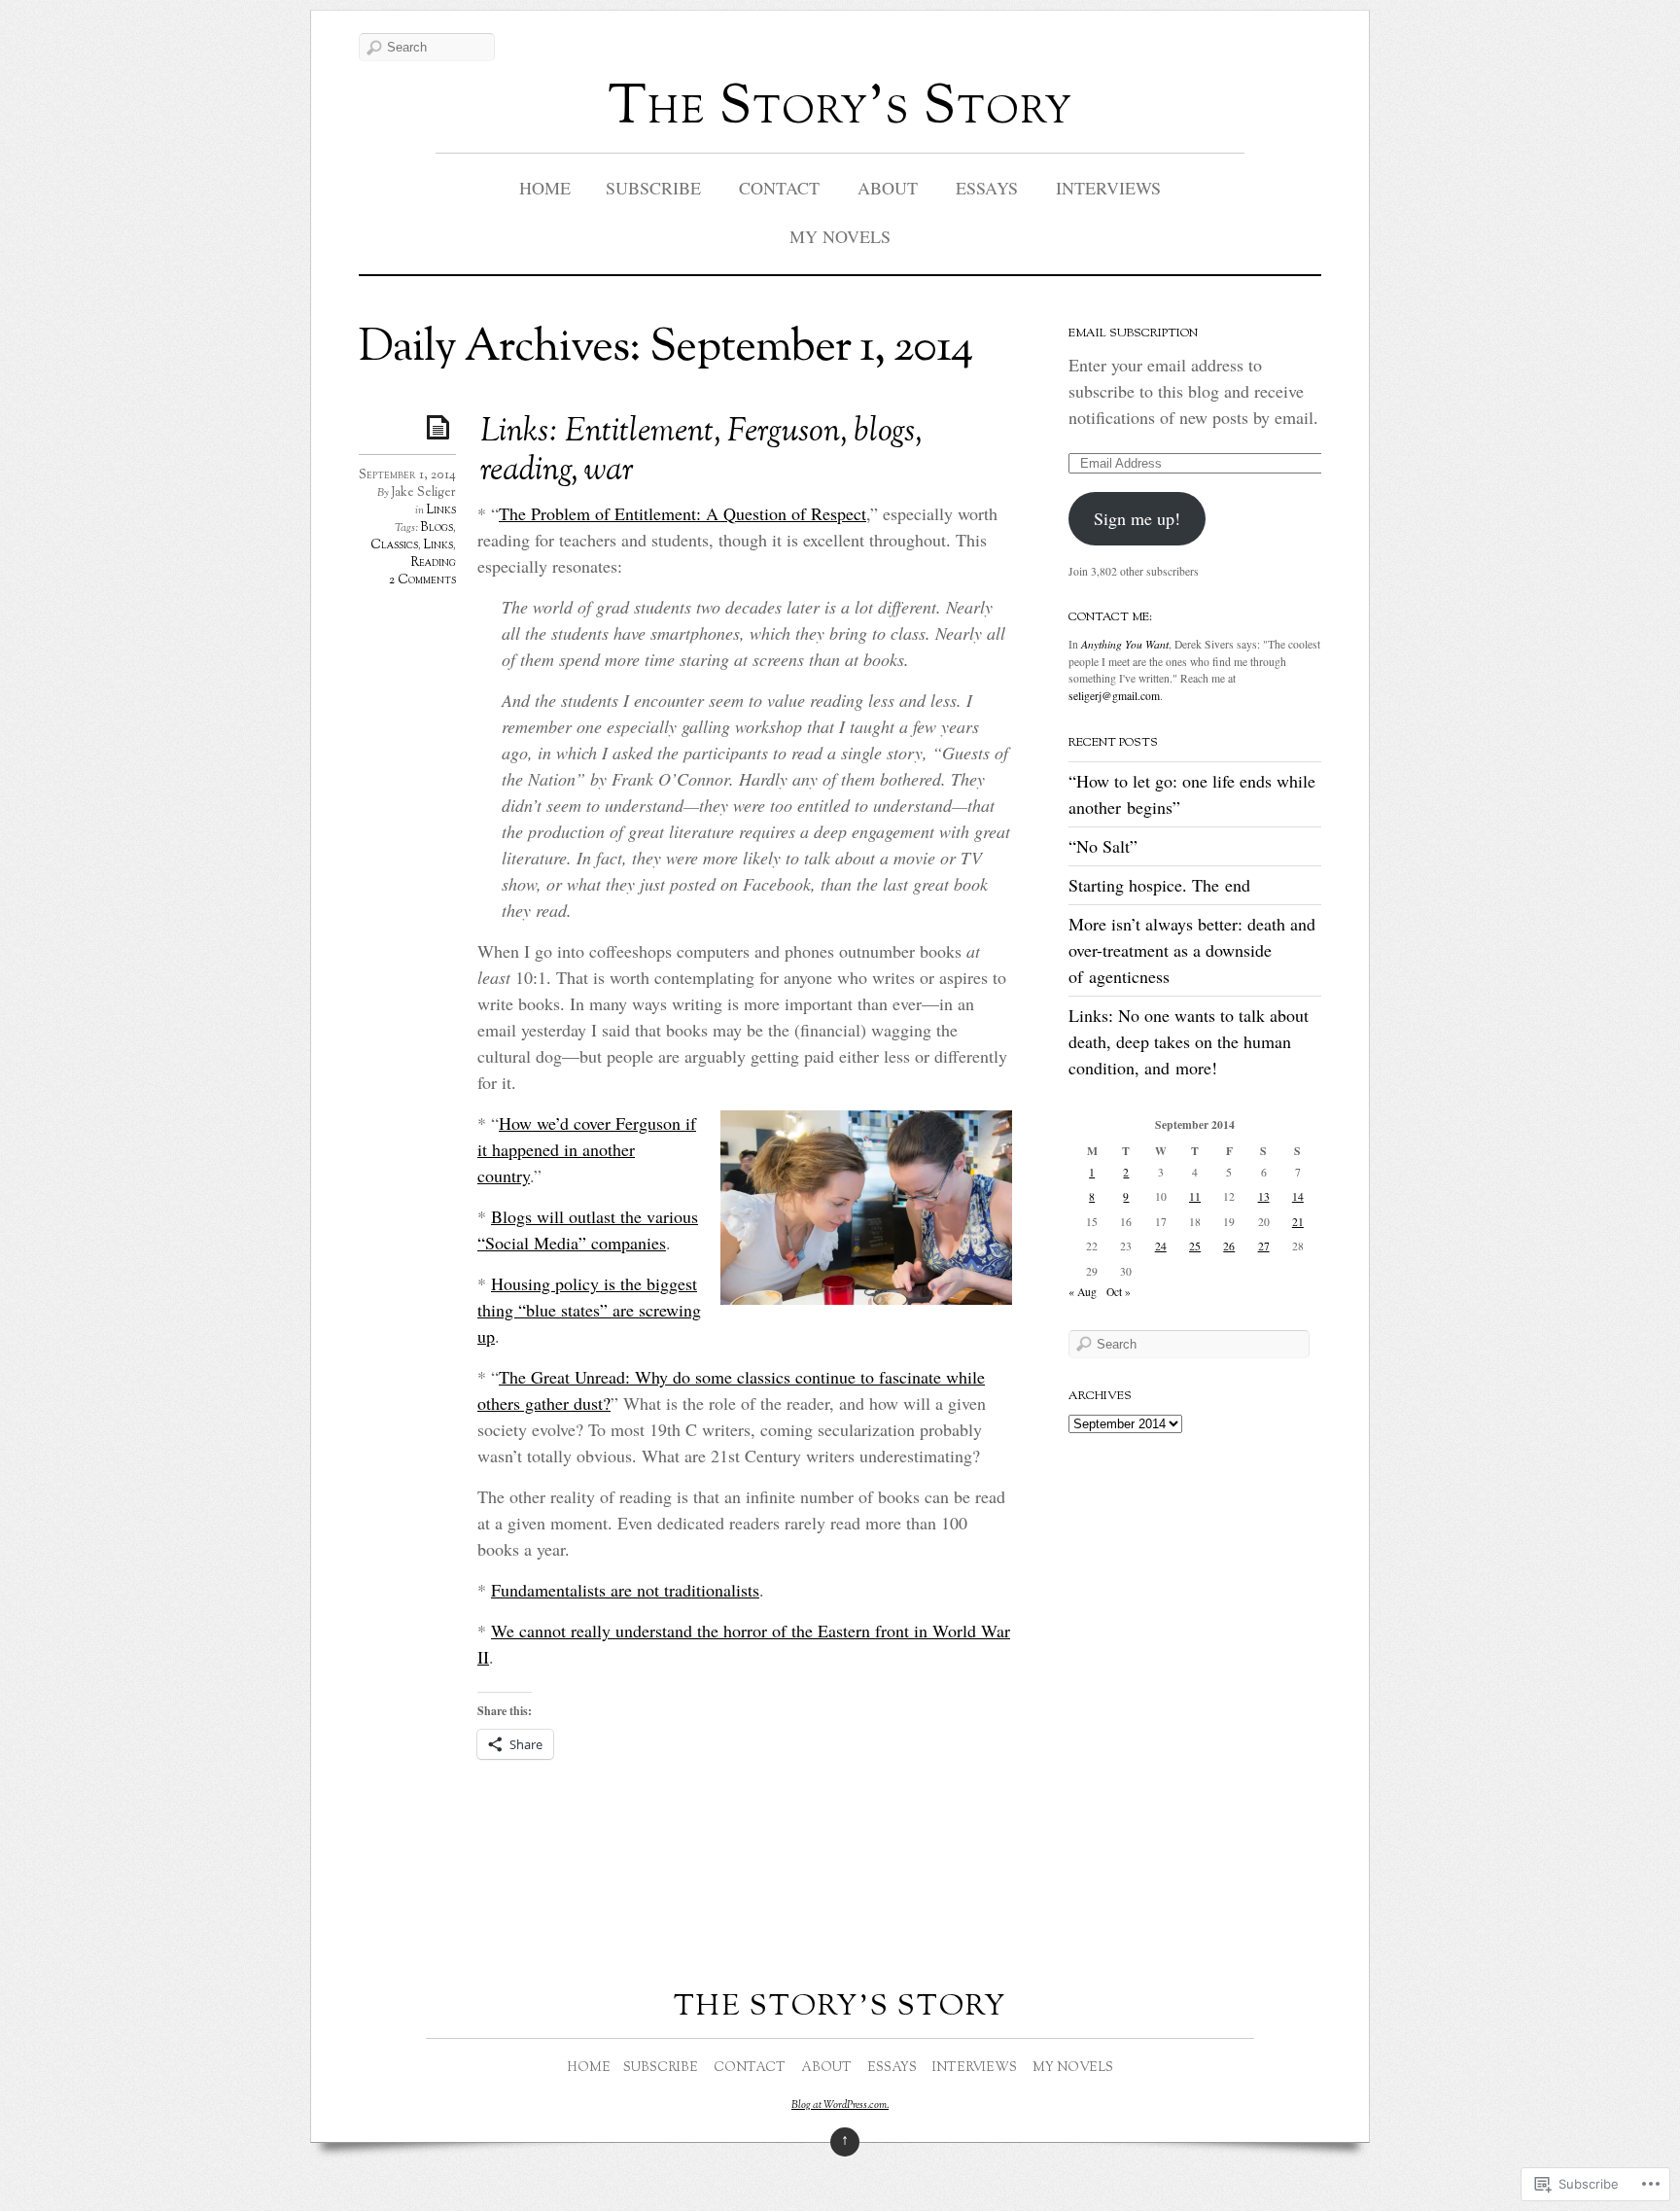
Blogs (437, 528)
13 (1264, 1196)
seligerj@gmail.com (1114, 696)
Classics (394, 545)
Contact (779, 188)
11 (1195, 1196)
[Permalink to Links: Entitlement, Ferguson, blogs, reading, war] (441, 426)
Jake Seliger (423, 493)
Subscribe (653, 188)
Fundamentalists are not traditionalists (625, 1590)
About (888, 188)
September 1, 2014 (407, 475)
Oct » (1119, 1292)
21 (1298, 1222)
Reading (433, 563)
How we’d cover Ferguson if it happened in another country (587, 1149)
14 (1298, 1196)
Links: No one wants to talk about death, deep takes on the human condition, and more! (1189, 1041)
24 (1161, 1246)
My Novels (840, 236)
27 (1264, 1246)
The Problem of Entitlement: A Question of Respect (682, 513)
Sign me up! (1137, 518)
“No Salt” (1103, 846)
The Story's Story (840, 109)
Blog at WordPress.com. (840, 2105)
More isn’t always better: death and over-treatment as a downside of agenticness (1192, 950)
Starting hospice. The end (1159, 885)
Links (441, 510)
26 (1229, 1246)
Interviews (1108, 188)
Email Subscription (1133, 333)
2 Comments (422, 580)
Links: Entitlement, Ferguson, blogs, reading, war (701, 452)
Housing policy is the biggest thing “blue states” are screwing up (589, 1310)
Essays (987, 188)
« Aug (1083, 1292)
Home (545, 188)
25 (1195, 1246)
